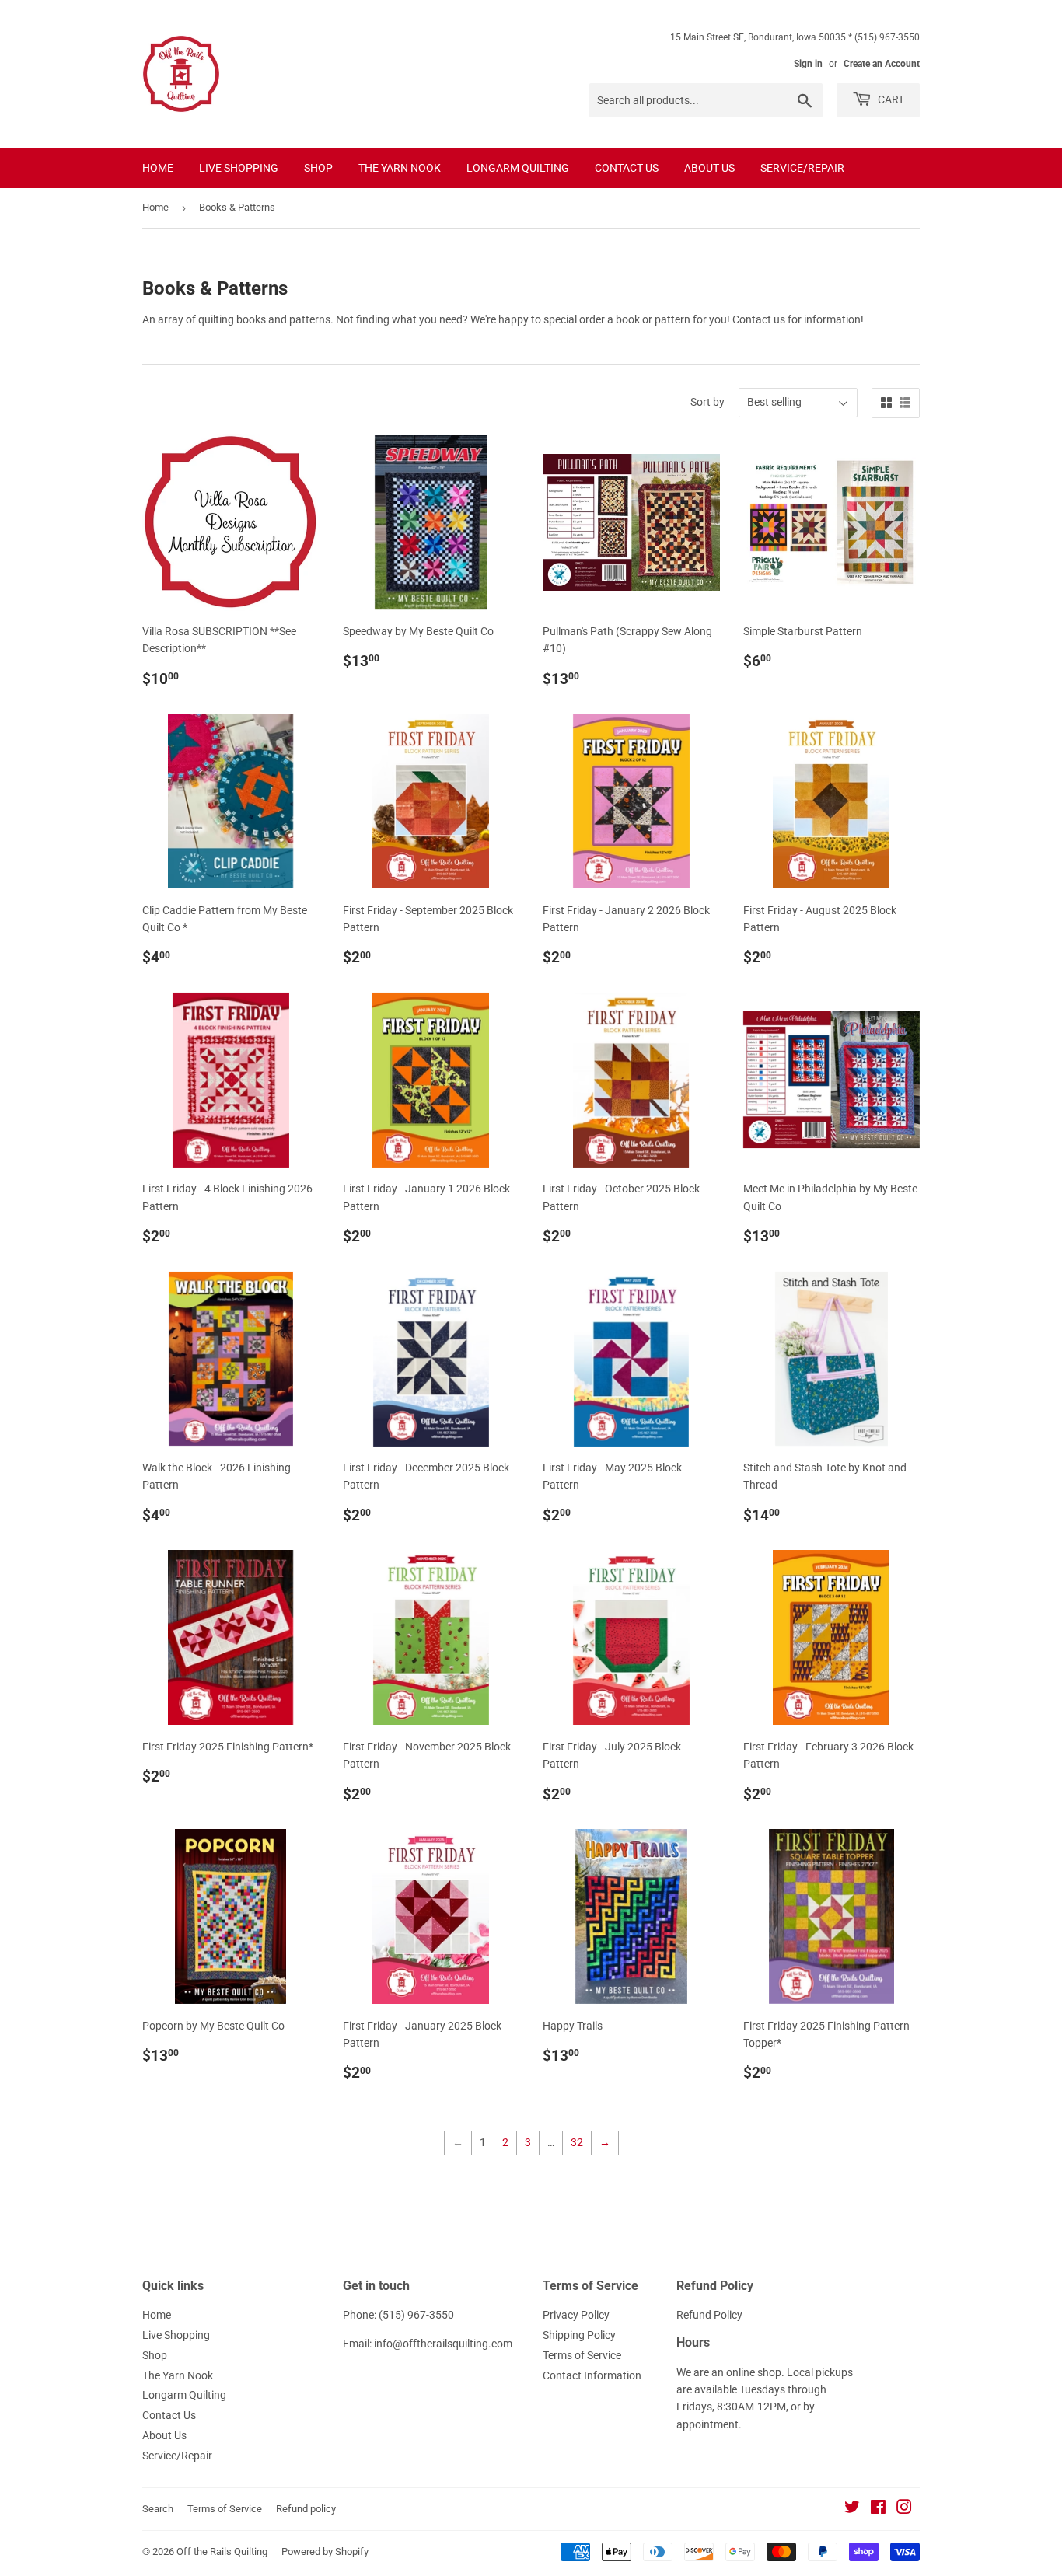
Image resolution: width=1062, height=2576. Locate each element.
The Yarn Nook (400, 168)
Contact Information (592, 2375)
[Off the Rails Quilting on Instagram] (904, 2509)
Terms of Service (582, 2355)
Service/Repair (802, 168)
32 (577, 2142)
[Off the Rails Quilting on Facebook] (878, 2509)
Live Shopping (239, 168)
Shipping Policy (579, 2335)
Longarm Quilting (518, 168)
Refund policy (306, 2509)
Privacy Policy (576, 2315)
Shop (318, 168)
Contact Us (627, 168)
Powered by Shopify (325, 2552)
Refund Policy (709, 2315)
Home (158, 168)
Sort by (707, 402)
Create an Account (882, 64)
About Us (709, 168)
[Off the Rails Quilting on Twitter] (852, 2509)
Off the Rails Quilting (222, 2552)
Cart (890, 99)
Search (158, 2509)
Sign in (808, 64)
